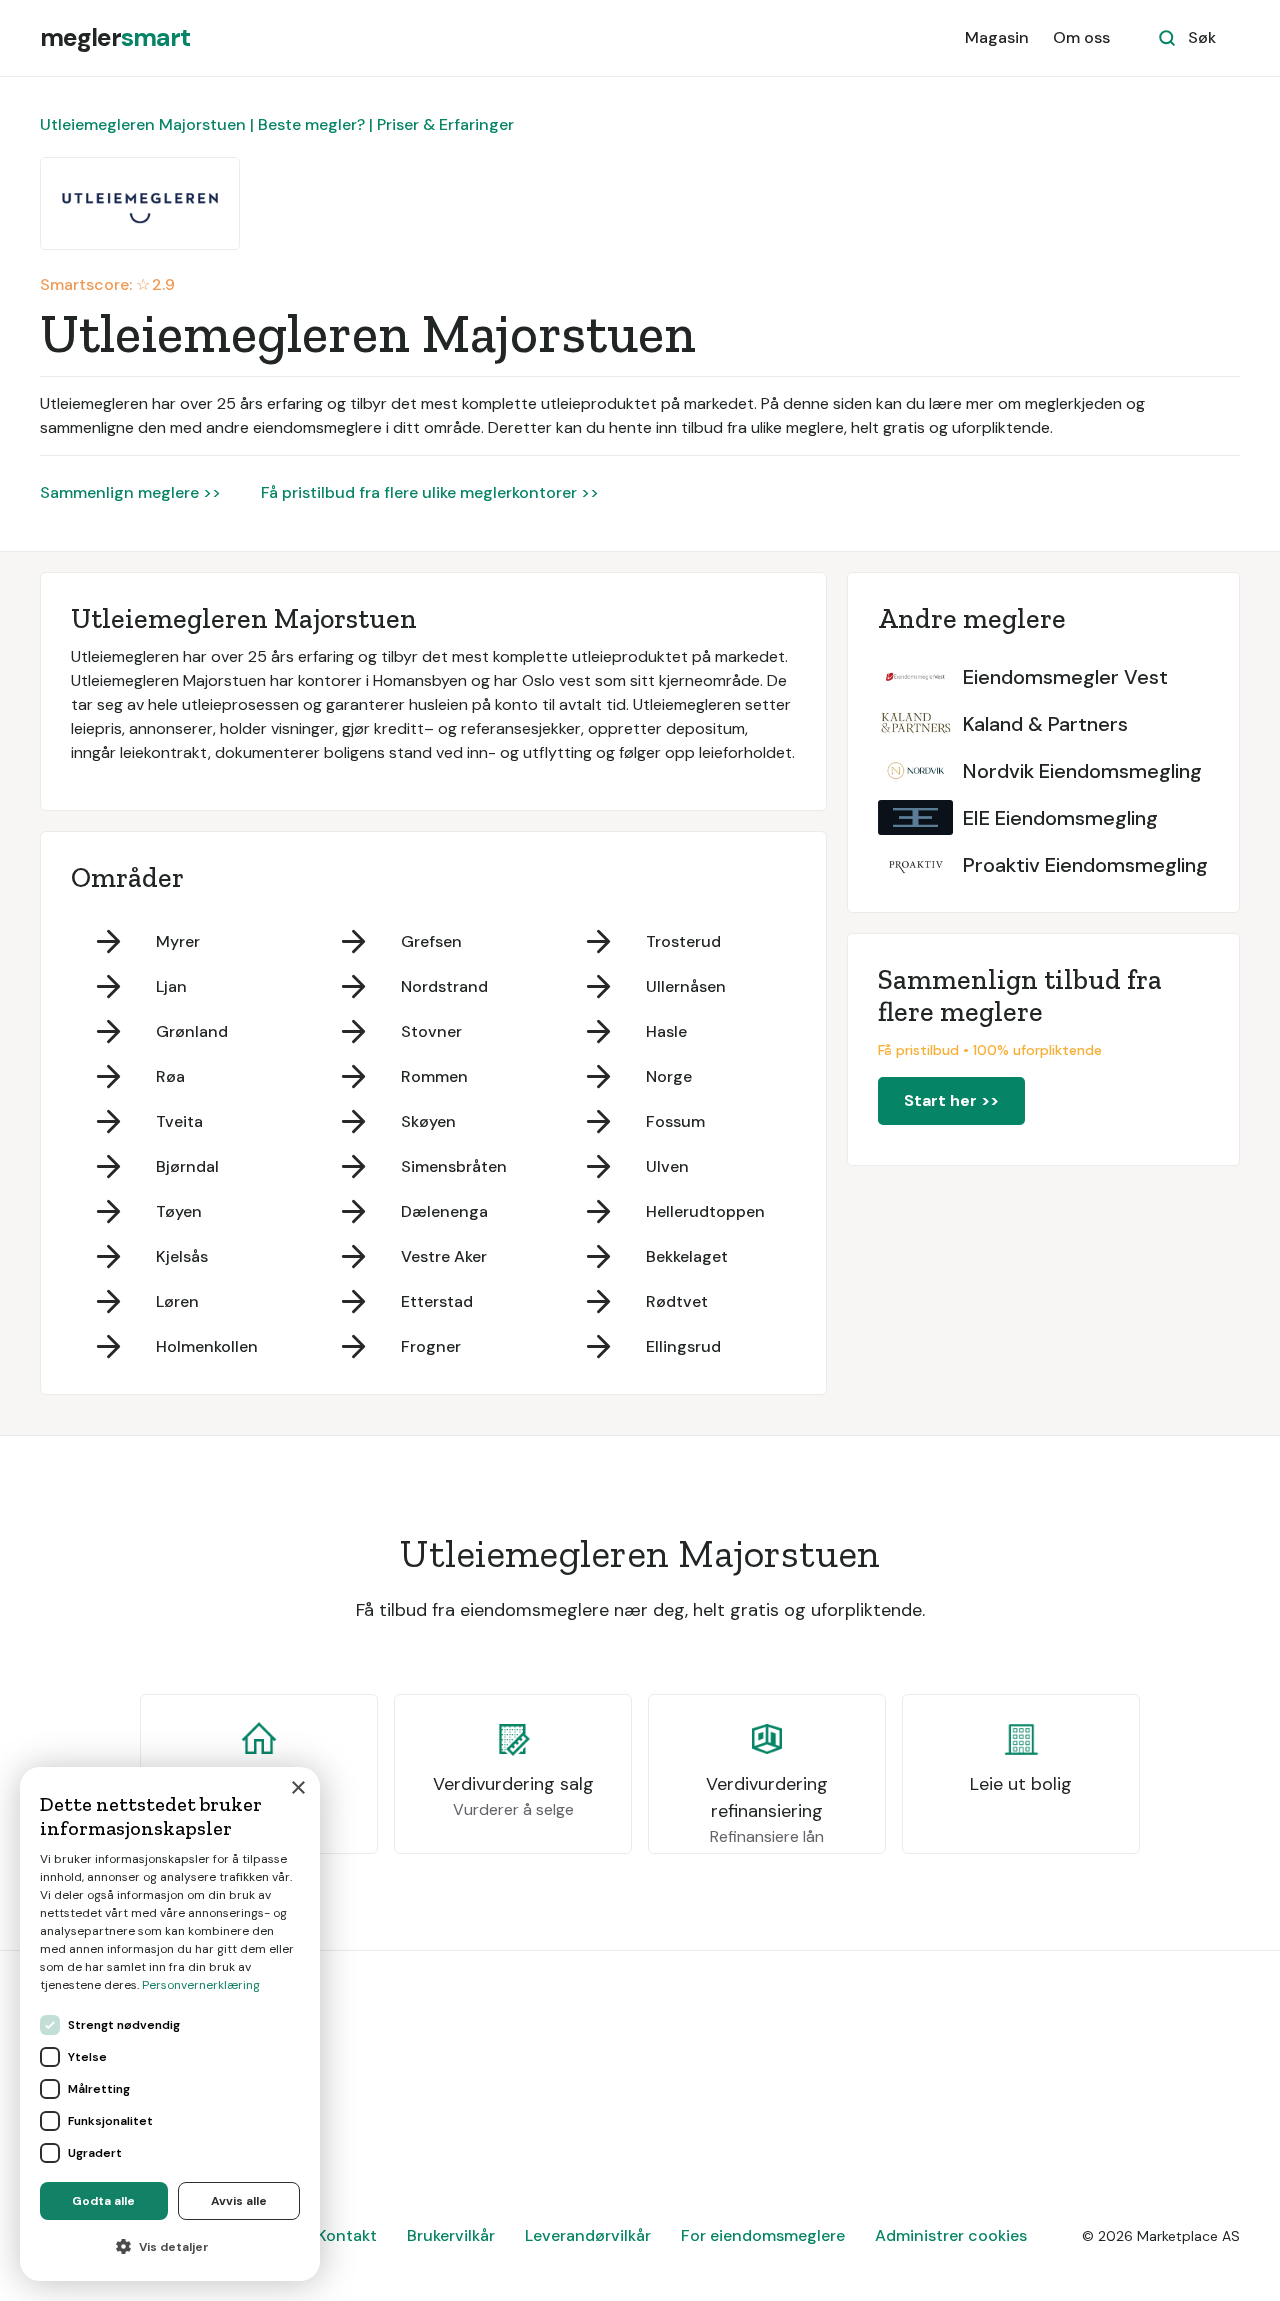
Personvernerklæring (201, 1985)
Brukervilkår (451, 2235)
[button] (170, 2247)
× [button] (297, 1788)
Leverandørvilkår (588, 2235)
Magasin (997, 37)
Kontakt (347, 2235)
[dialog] (170, 2024)
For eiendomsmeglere (763, 2235)
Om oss (1081, 37)
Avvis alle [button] (239, 2201)
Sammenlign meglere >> (130, 492)
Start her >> (951, 1100)
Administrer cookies (951, 2235)
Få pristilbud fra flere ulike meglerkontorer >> (430, 492)
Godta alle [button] (103, 2201)
